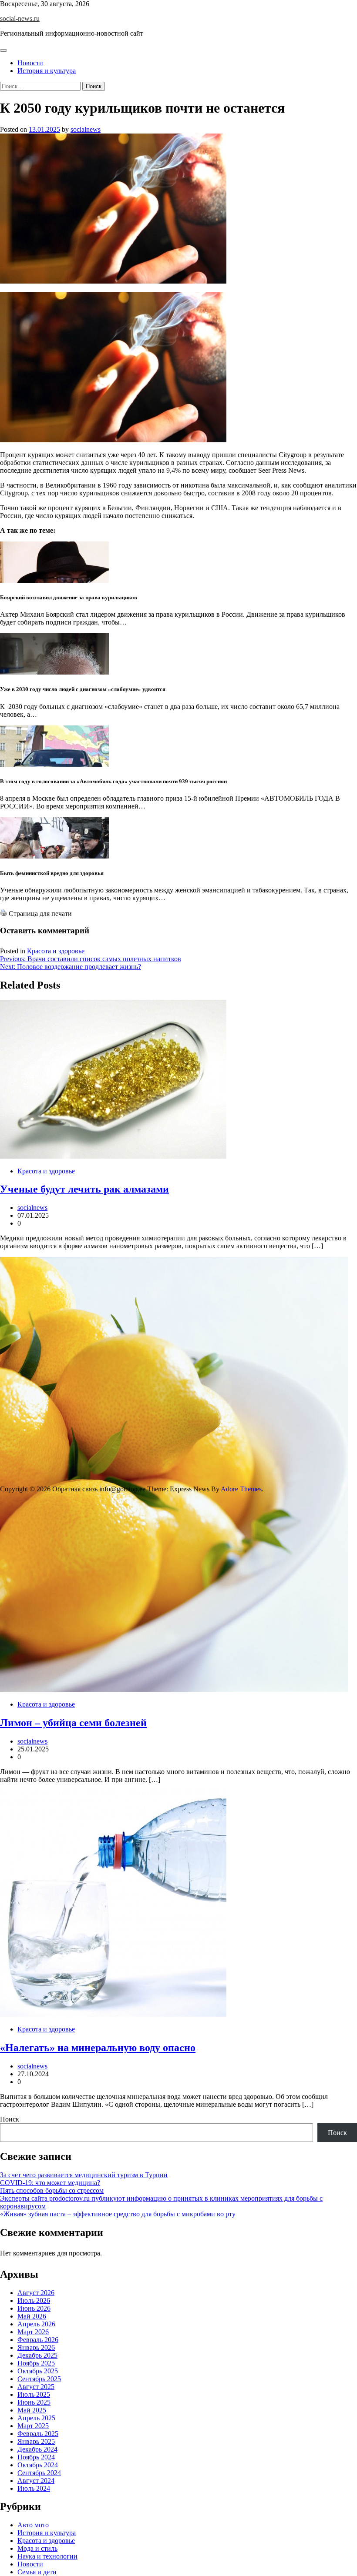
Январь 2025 (36, 2441)
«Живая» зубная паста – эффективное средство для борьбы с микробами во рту (118, 2214)
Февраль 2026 (38, 2340)
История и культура (47, 71)
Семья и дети (37, 2572)
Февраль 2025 (38, 2434)
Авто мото (33, 2525)
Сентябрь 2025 (39, 2379)
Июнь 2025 (34, 2402)
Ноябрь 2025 (36, 2363)
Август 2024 (36, 2481)
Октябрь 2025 (38, 2371)
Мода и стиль (37, 2548)
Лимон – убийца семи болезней (73, 1723)
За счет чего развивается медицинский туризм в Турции (84, 2175)
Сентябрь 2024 (39, 2473)
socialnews (86, 129)
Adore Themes (241, 1489)
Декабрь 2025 (37, 2355)
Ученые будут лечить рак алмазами (84, 1189)
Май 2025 (32, 2410)
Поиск (10, 2119)
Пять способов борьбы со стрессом (52, 2190)
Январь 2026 (36, 2347)
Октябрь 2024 (38, 2465)
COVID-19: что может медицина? (50, 2183)
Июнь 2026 (34, 2308)
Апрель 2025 (36, 2418)
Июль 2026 (34, 2300)
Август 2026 (36, 2293)
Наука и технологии (47, 2556)
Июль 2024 (34, 2488)
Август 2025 (36, 2387)
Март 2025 (33, 2426)
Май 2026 (32, 2316)
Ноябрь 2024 (36, 2457)
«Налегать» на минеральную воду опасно (98, 2048)
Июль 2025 (34, 2394)
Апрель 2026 (36, 2324)
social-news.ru (20, 18)
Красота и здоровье (56, 951)
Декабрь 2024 (37, 2449)
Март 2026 (33, 2332)
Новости (30, 63)
